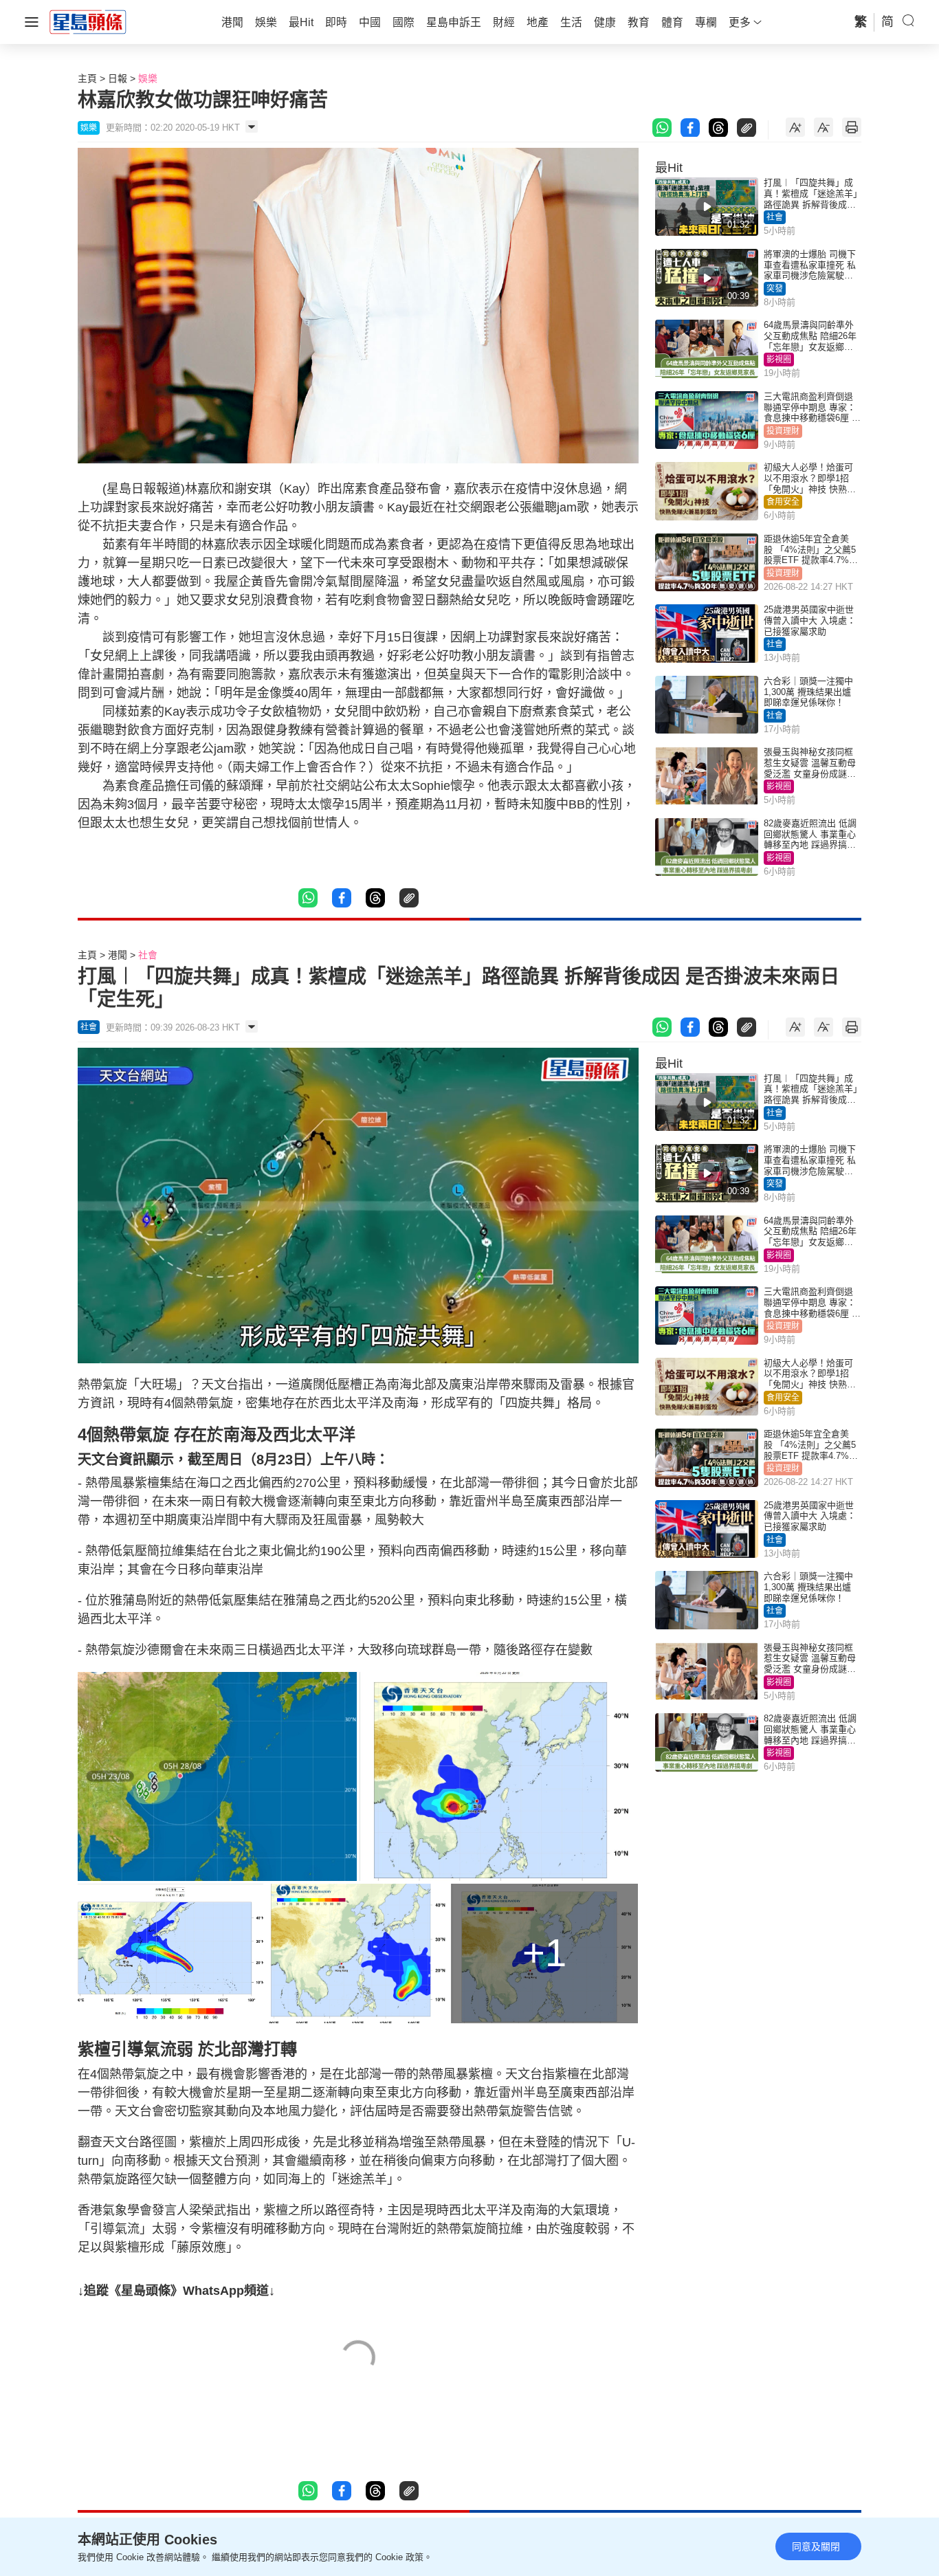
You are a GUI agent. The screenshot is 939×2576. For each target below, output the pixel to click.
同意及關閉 (816, 2546)
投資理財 (783, 431)
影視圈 (779, 360)
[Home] (88, 21)
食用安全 (783, 502)
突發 (775, 289)
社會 (775, 217)
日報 (118, 78)
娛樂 (148, 78)
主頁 (87, 78)
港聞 (118, 955)
